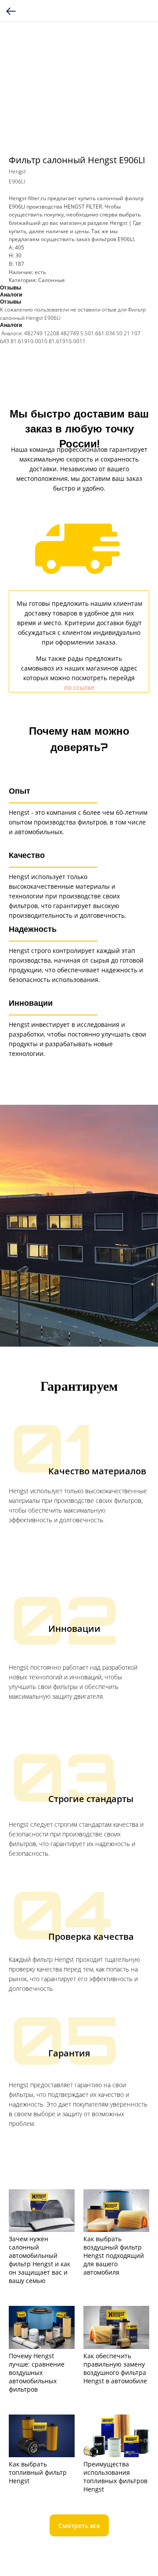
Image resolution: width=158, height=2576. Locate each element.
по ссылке (79, 687)
